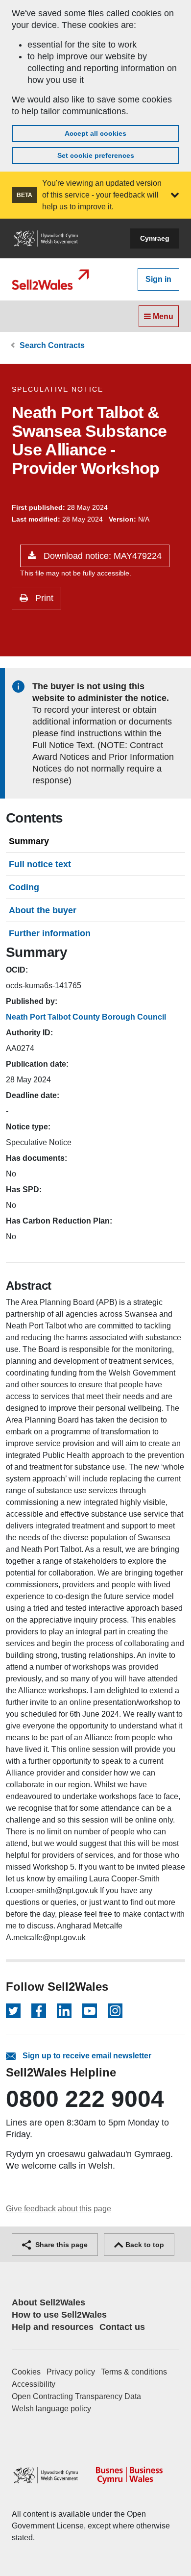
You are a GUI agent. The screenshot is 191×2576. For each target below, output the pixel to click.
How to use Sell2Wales (59, 2315)
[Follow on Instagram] (115, 2011)
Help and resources (53, 2327)
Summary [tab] (29, 841)
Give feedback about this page (59, 2209)
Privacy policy (71, 2372)
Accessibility (34, 2384)
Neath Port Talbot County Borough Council (86, 1017)
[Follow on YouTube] (90, 2011)
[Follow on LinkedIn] (64, 2011)
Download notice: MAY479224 (101, 556)
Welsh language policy (51, 2409)
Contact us (122, 2327)
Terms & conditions (134, 2372)
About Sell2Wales (48, 2302)
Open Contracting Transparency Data (76, 2396)
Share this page (60, 2245)
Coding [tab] (24, 887)
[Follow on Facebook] (39, 2011)
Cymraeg (155, 238)
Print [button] (43, 598)
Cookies (26, 2372)
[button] (175, 195)
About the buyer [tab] (43, 910)
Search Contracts (52, 345)
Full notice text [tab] (40, 864)
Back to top (144, 2245)
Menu (162, 316)
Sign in (158, 279)
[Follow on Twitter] (13, 2011)
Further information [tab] (50, 933)
